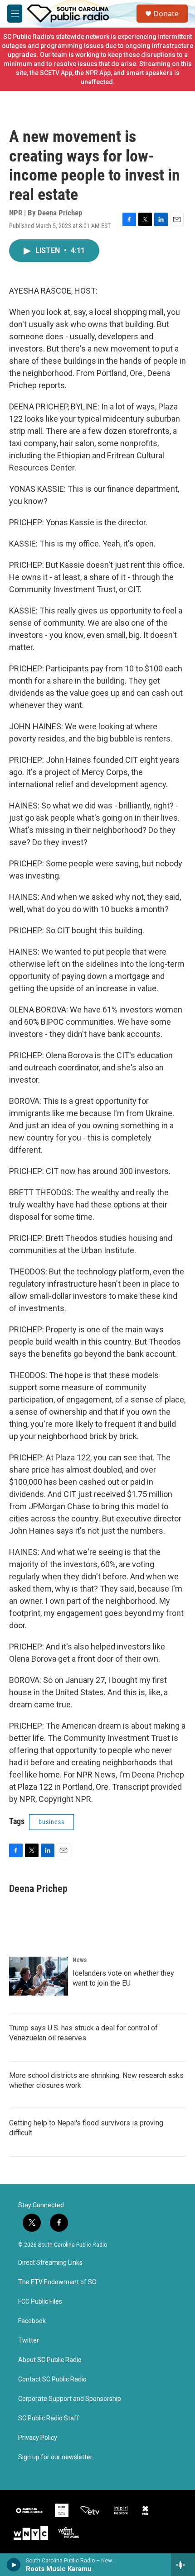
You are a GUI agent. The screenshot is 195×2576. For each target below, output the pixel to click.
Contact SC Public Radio (52, 2379)
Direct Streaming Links (50, 2263)
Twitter (29, 2341)
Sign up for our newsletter (55, 2457)
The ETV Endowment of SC (57, 2282)
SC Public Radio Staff (49, 2418)
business (51, 1822)
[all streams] (183, 2565)
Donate (166, 14)
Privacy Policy (38, 2438)
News (80, 1960)
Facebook (32, 2321)
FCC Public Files (40, 2302)
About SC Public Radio (50, 2360)
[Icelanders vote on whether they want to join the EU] (39, 1976)
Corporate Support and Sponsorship (70, 2399)
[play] (14, 2565)
